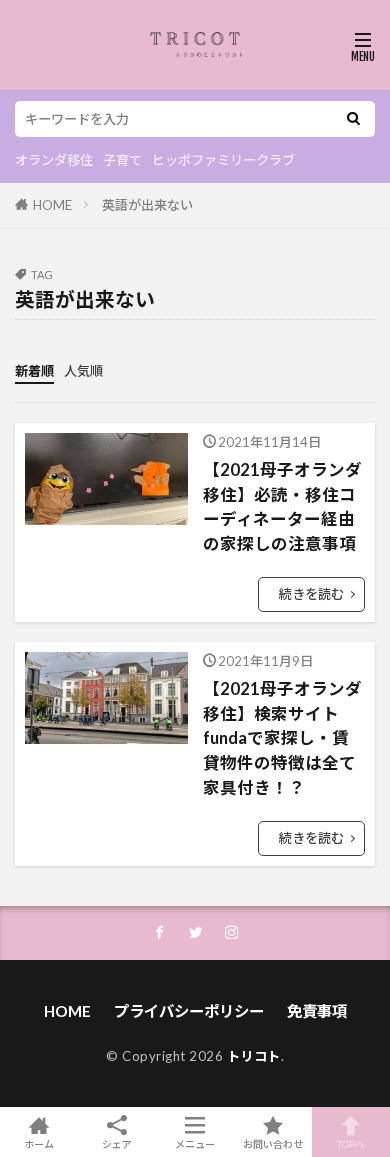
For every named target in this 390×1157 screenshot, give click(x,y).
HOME (52, 205)
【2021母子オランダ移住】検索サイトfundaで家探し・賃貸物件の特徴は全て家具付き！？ (282, 738)
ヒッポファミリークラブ (223, 160)
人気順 (83, 371)
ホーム (39, 1143)
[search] (353, 119)
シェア (117, 1144)
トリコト (254, 1056)
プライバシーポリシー (189, 1011)
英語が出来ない (147, 205)
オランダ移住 (54, 160)
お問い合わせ (273, 1143)
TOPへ (351, 1143)
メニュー (195, 1143)
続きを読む (311, 594)
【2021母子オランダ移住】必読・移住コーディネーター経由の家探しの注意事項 (282, 507)
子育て (122, 160)
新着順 (34, 371)
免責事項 (317, 1011)
